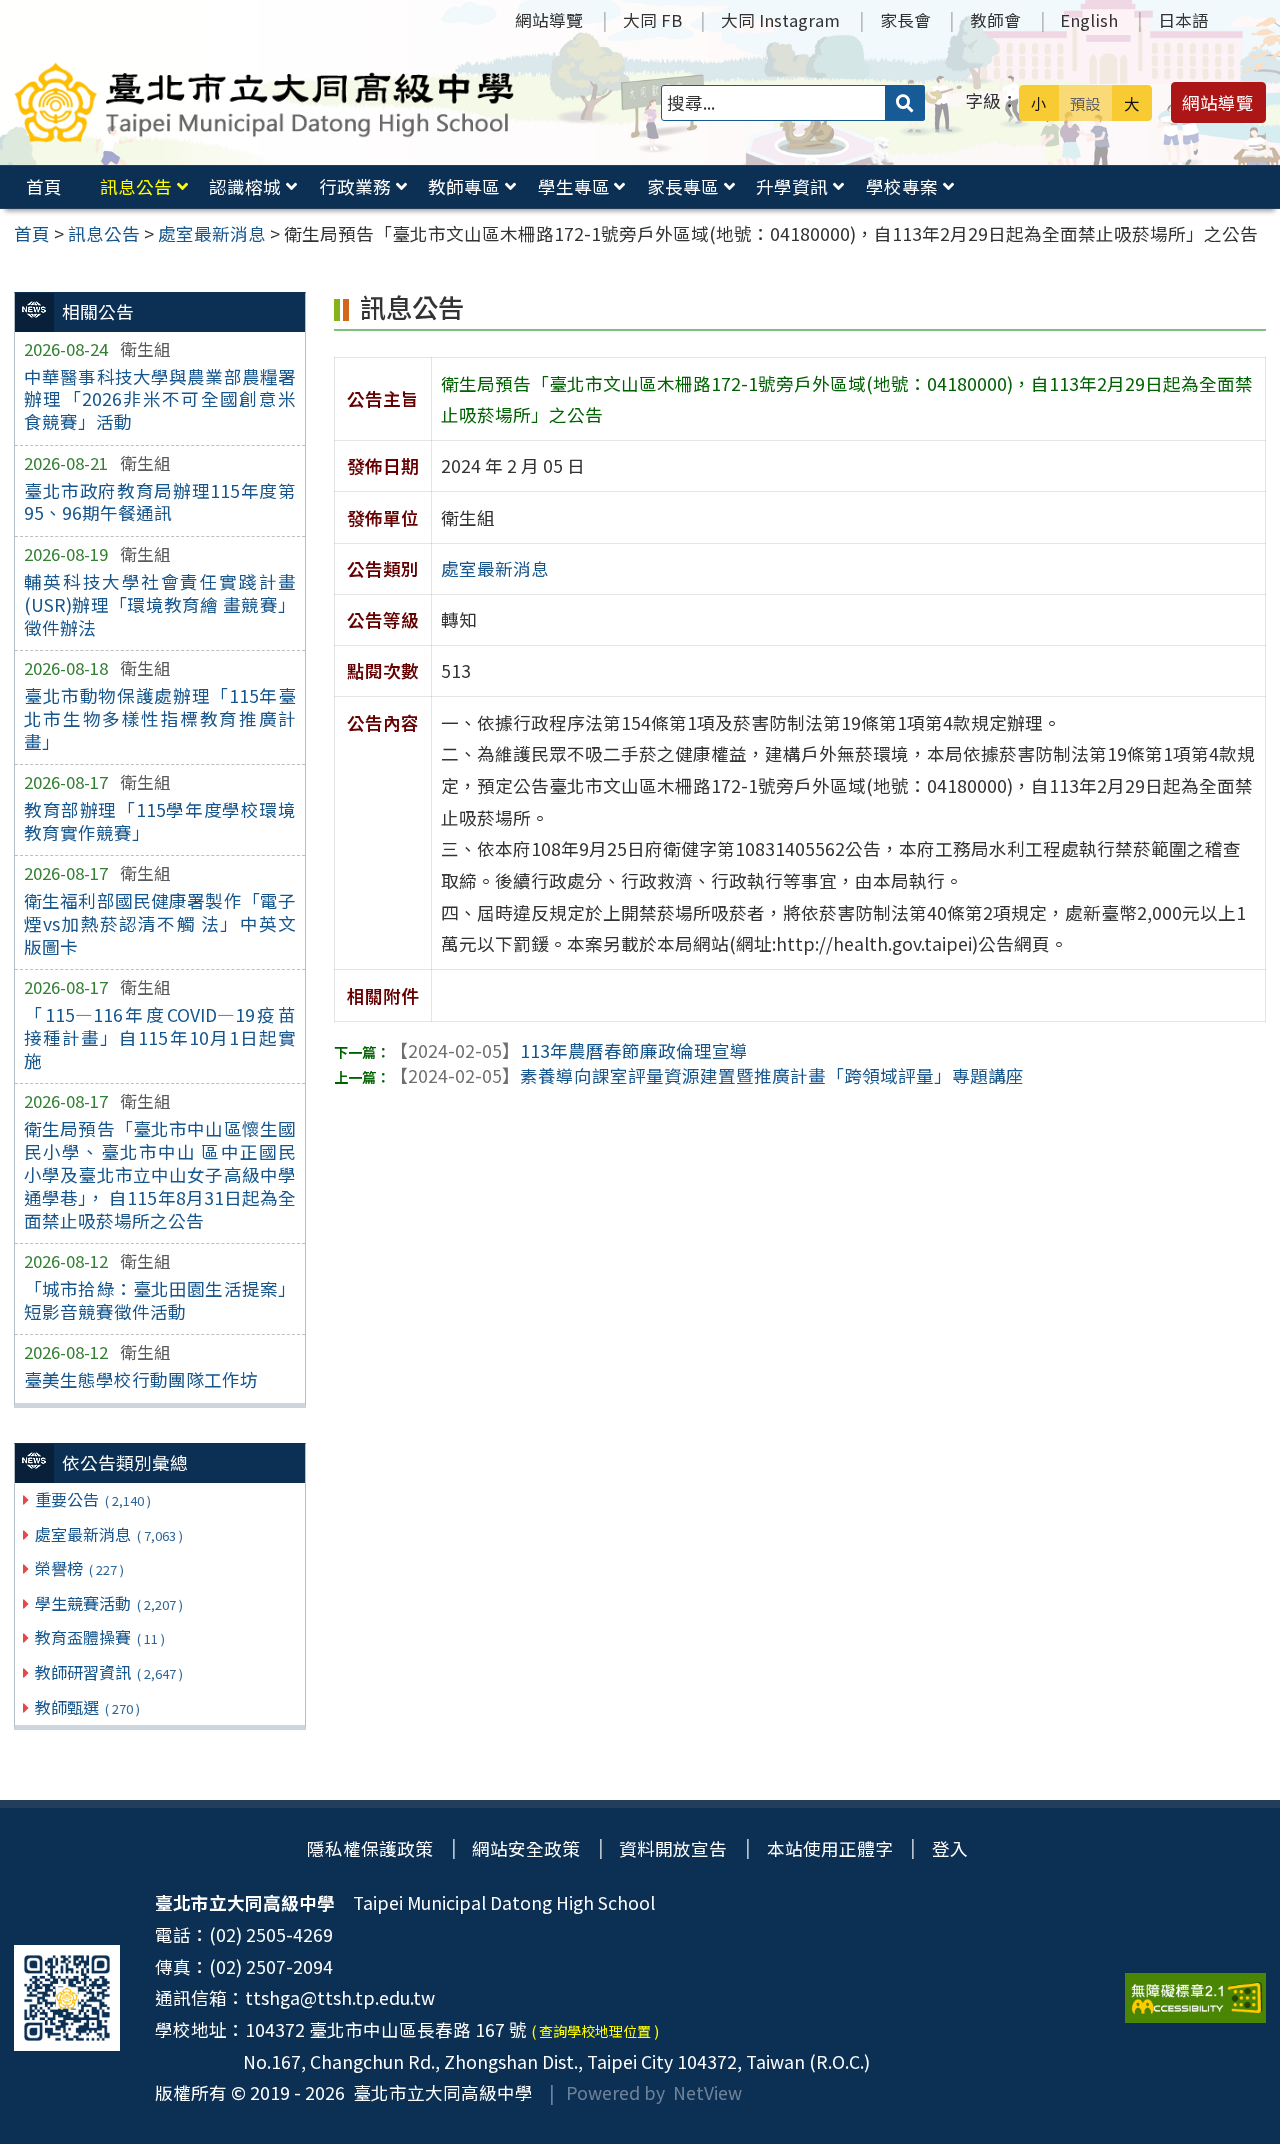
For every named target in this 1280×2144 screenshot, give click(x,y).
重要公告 (92, 1499)
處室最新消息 (108, 1534)
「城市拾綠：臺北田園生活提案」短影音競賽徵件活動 (160, 1300)
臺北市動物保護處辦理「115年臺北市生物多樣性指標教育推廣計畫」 (160, 718)
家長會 (905, 20)
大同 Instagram (780, 20)
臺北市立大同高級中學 (439, 2092)
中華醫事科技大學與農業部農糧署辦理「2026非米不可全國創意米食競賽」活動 (160, 399)
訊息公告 (136, 186)
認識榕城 (245, 186)
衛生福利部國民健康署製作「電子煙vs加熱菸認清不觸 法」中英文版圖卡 (160, 923)
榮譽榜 (79, 1568)
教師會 (995, 20)
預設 (1085, 103)
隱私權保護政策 (370, 1848)
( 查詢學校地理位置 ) (595, 2031)
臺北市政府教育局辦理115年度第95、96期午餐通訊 (160, 502)
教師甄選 (87, 1707)
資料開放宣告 (673, 1848)
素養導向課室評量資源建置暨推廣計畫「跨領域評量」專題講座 (707, 1075)
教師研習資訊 (108, 1672)
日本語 (1183, 20)
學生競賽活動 (108, 1603)
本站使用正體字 (830, 1848)
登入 (950, 1848)
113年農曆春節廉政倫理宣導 (569, 1050)
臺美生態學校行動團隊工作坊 (141, 1379)
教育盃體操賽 (99, 1637)
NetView (707, 2092)
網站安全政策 (526, 1848)
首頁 (44, 186)
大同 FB (652, 20)
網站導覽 (549, 20)
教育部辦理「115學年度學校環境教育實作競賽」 (160, 821)
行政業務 (355, 186)
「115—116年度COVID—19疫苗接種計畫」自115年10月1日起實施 (160, 1037)
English (1089, 20)
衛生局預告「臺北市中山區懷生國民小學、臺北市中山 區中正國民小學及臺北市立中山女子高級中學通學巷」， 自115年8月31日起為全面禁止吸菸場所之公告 (160, 1174)
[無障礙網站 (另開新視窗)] (1195, 1998)
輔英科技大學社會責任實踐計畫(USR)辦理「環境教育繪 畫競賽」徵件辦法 (160, 604)
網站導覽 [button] (1218, 102)
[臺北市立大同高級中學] (264, 102)
